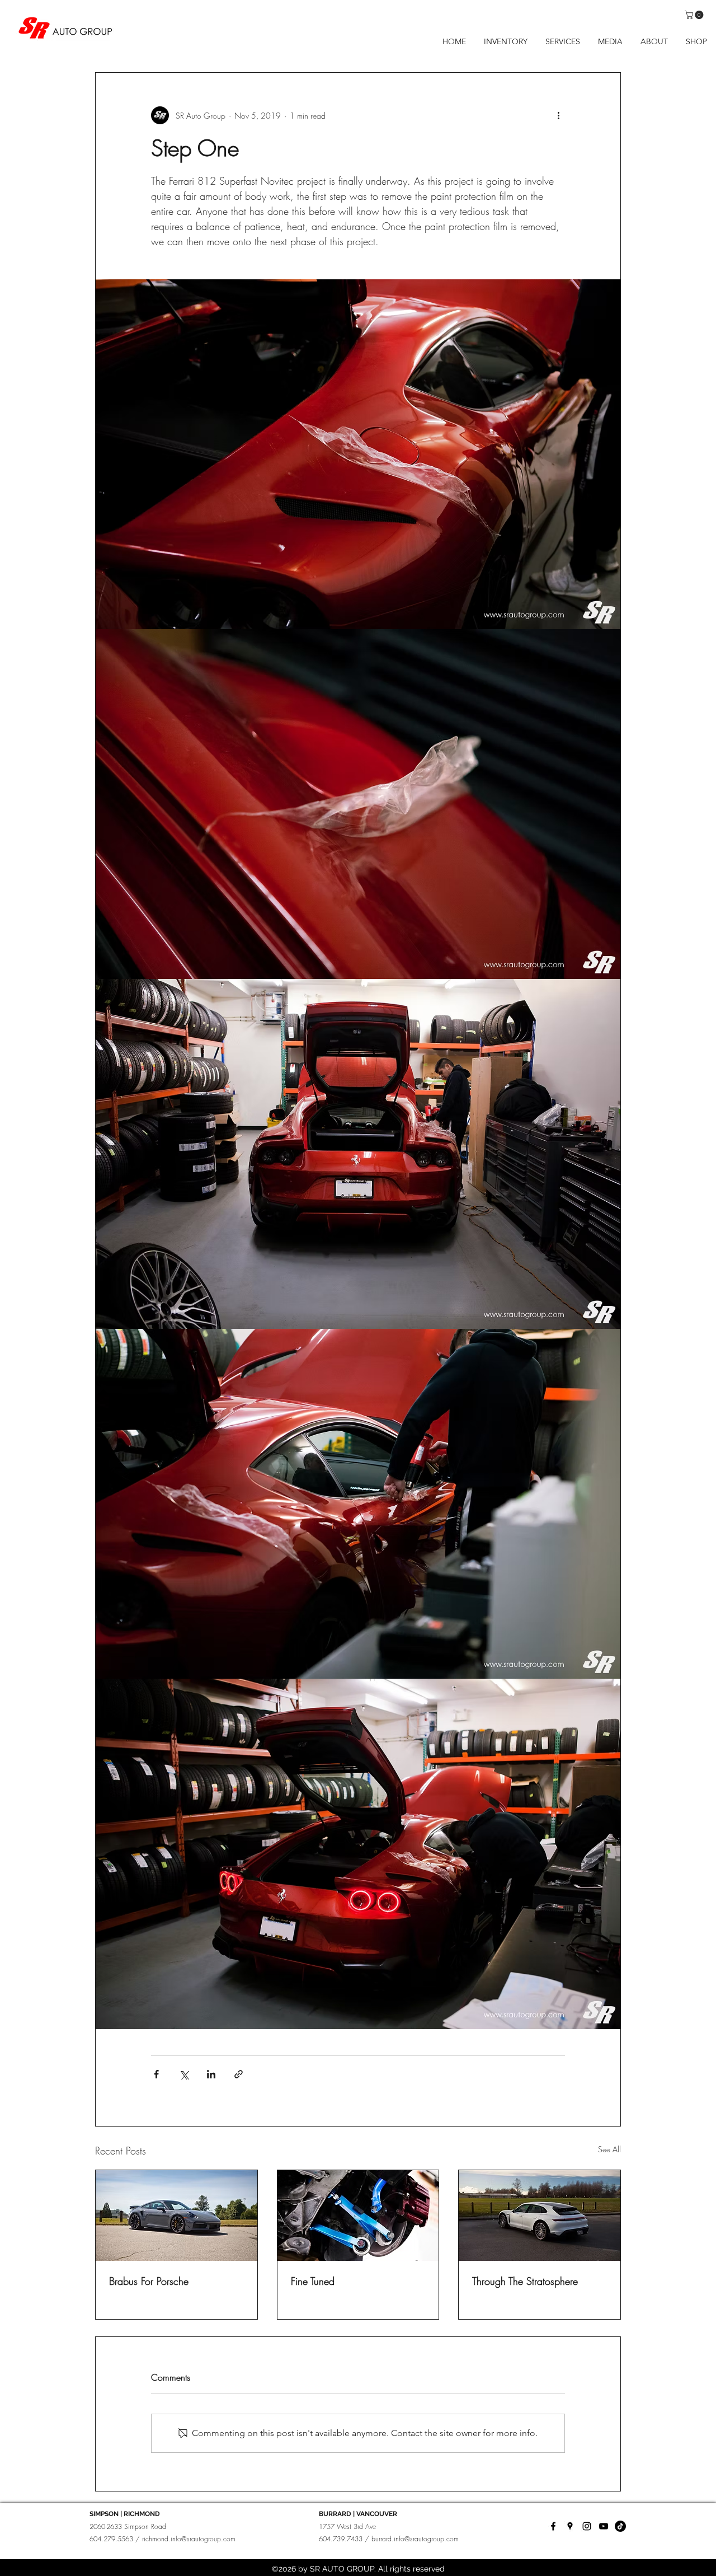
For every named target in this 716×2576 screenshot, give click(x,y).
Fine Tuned (313, 2281)
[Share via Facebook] (156, 2074)
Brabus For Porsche (149, 2281)
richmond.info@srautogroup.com (189, 2539)
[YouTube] (604, 2526)
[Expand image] (606, 294)
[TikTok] (620, 2526)
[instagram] (587, 2526)
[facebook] (553, 2526)
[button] (695, 15)
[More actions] (558, 115)
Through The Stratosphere (525, 2281)
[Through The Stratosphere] (540, 2216)
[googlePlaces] (570, 2526)
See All (609, 2149)
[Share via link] (239, 2074)
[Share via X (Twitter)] (184, 2074)
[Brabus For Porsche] (176, 2216)
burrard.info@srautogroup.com (415, 2539)
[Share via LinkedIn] (211, 2074)
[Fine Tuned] (358, 2216)
